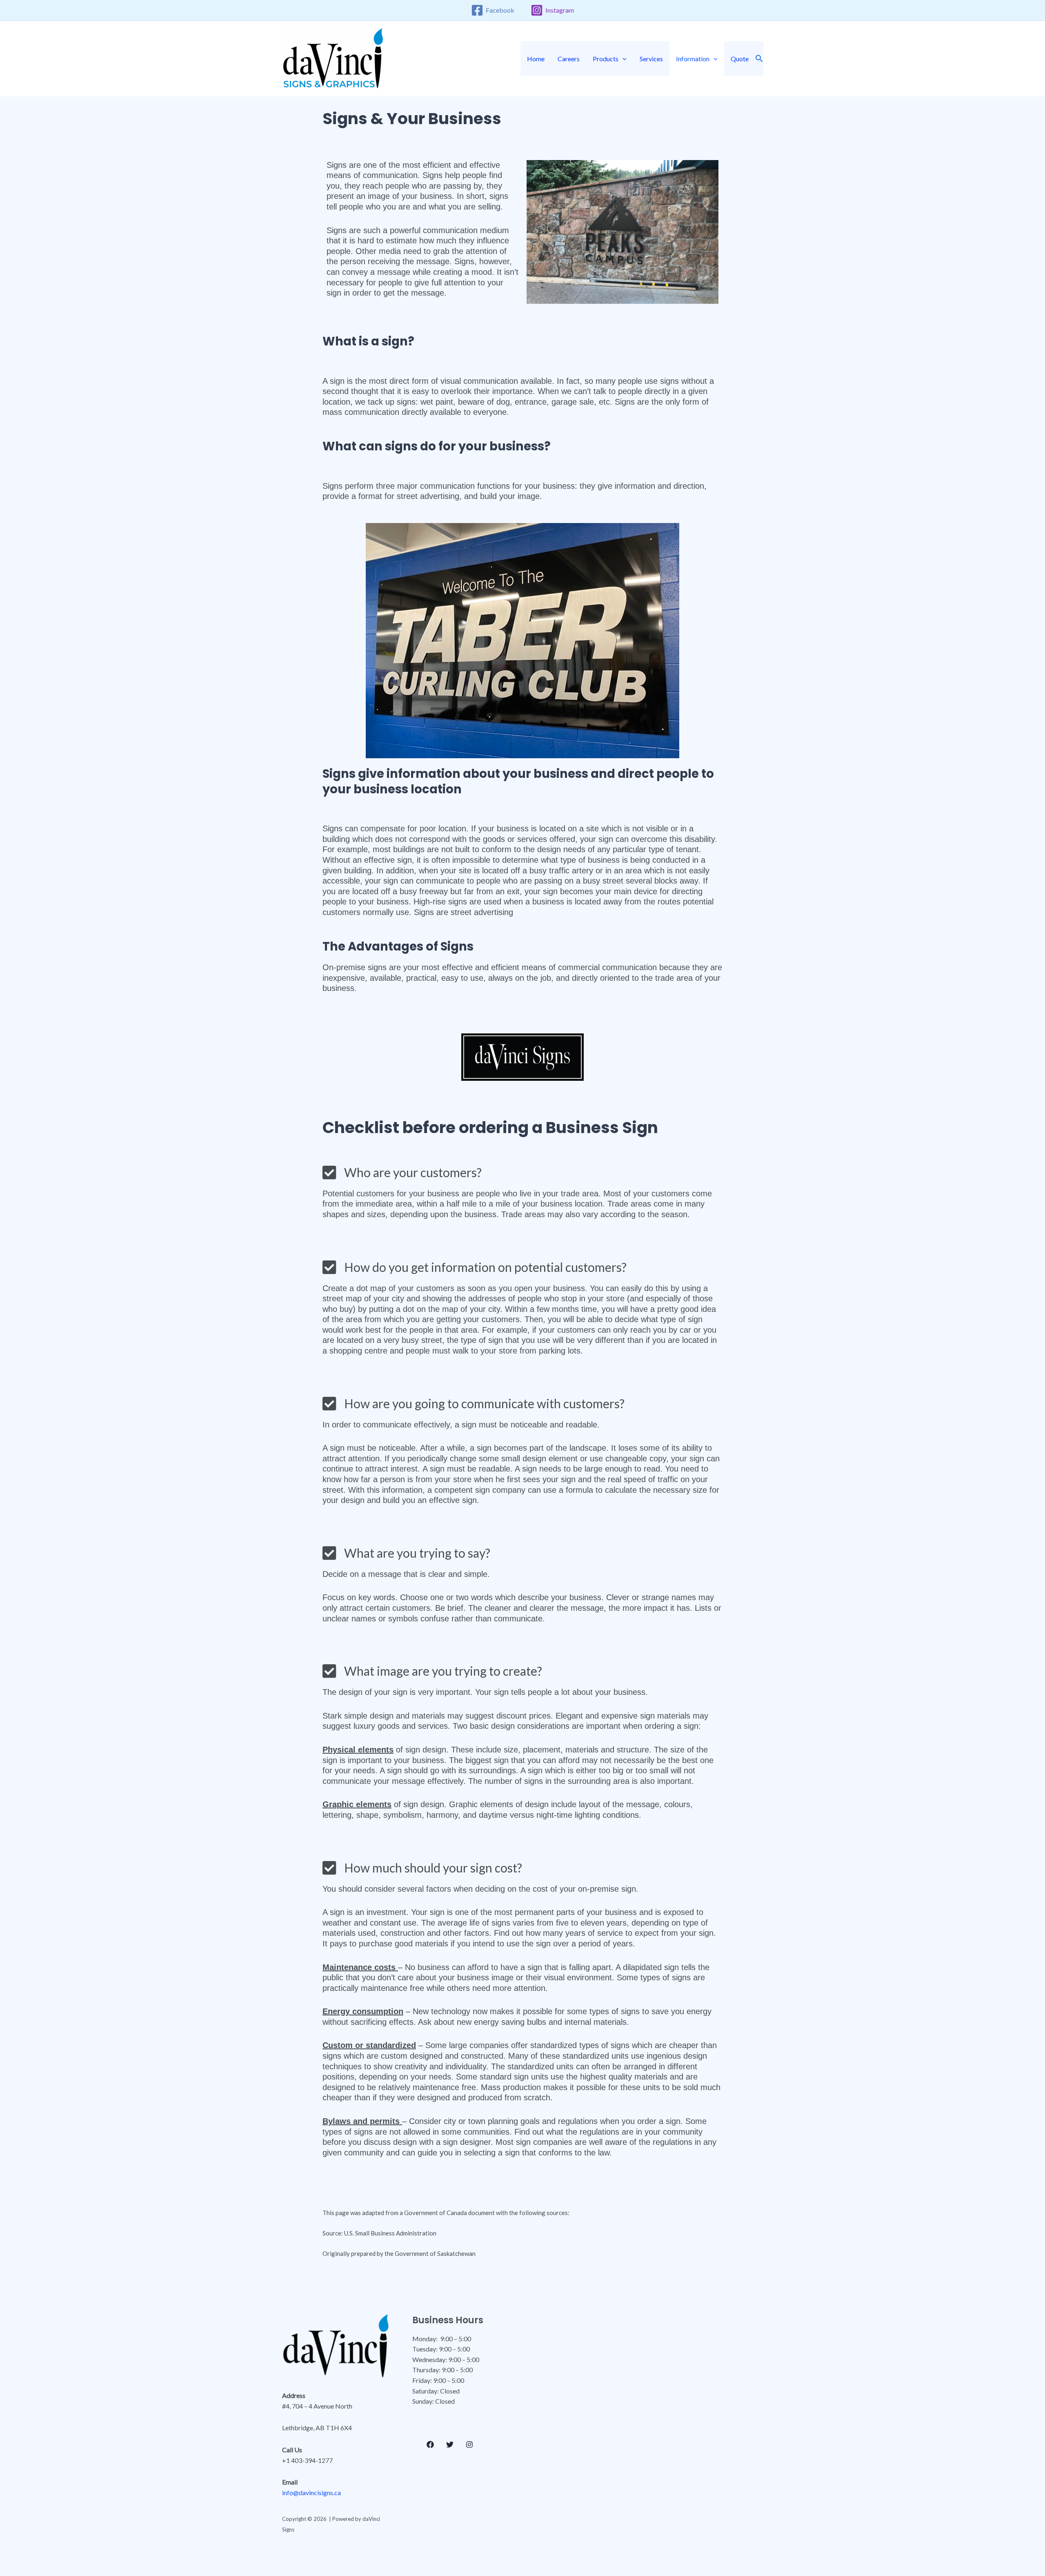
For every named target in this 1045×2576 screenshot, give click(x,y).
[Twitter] (450, 2445)
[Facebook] (430, 2445)
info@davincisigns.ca (311, 2493)
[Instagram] (469, 2445)
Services (651, 59)
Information (693, 59)
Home (536, 59)
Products (606, 59)
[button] (623, 59)
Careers (569, 59)
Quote (740, 59)
